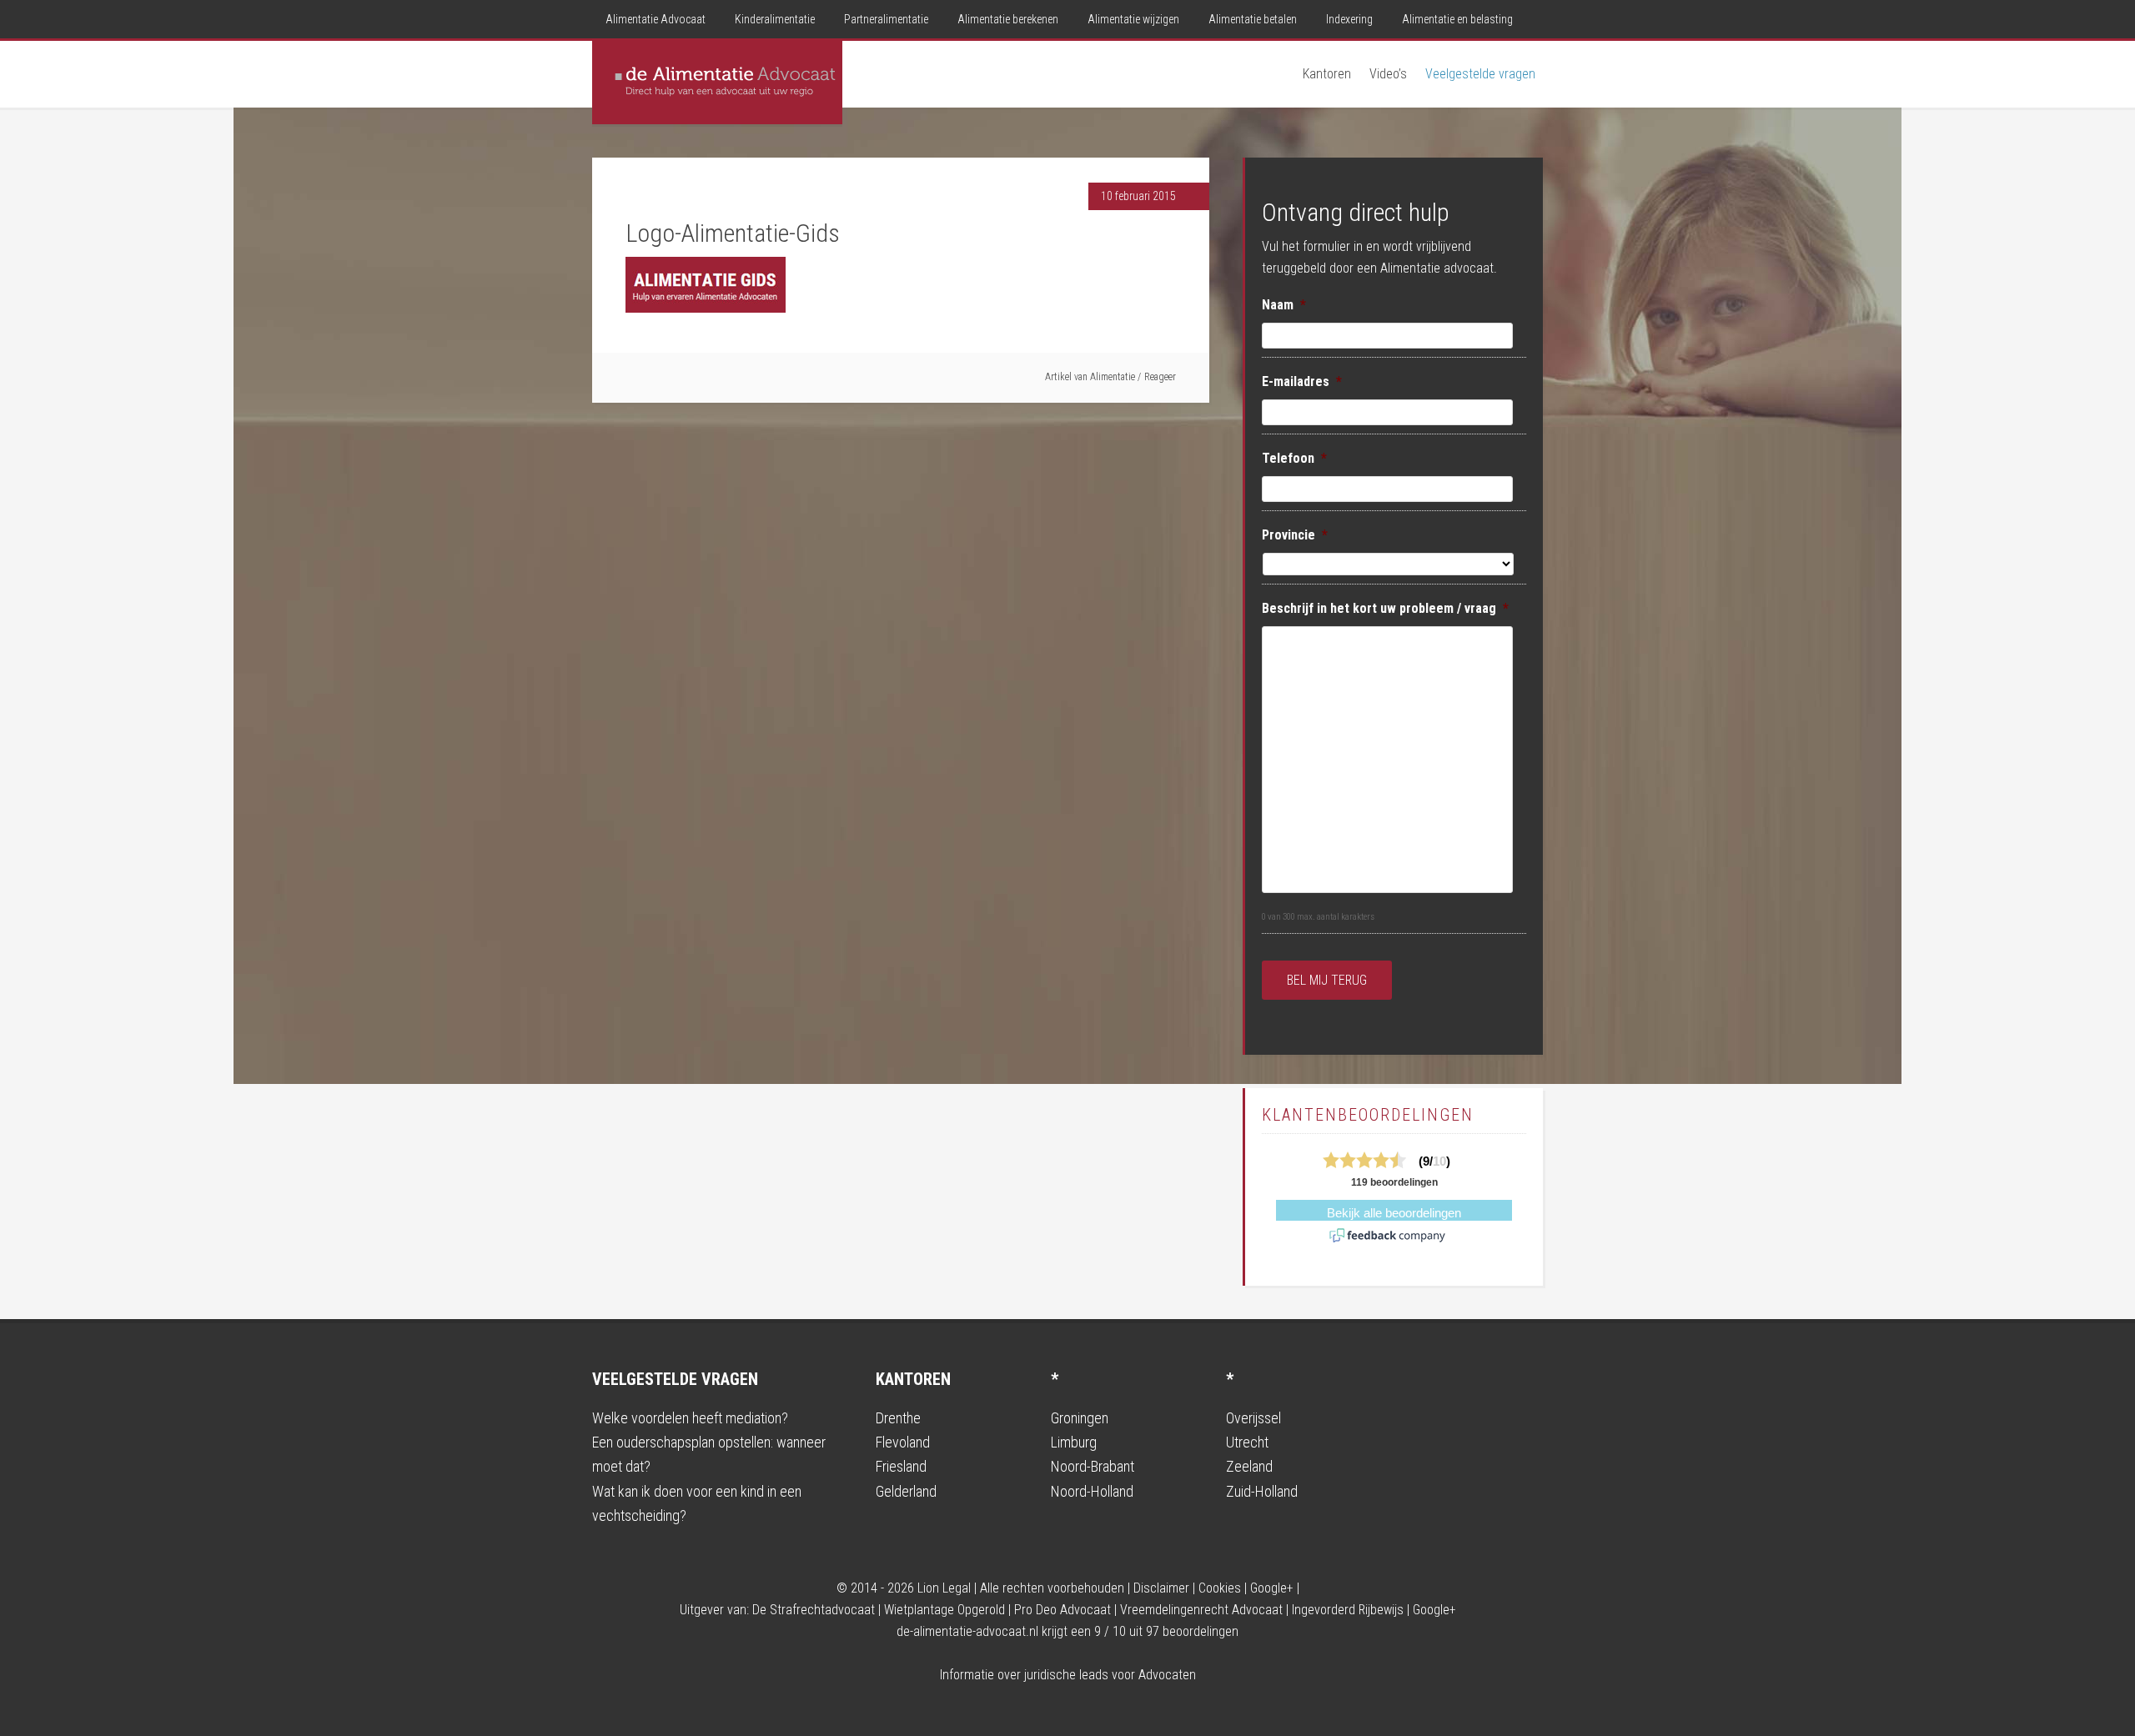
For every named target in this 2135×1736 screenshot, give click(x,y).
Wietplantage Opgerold (944, 1610)
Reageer (1160, 377)
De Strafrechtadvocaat (814, 1610)
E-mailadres (1302, 381)
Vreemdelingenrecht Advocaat (1201, 1610)
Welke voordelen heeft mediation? (690, 1418)
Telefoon (1294, 458)
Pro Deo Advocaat (1062, 1610)
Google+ (1272, 1588)
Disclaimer (1161, 1588)
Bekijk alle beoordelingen (1394, 1213)
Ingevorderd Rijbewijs (1348, 1610)
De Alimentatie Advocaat (717, 83)
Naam (1284, 305)
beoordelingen (1192, 1631)
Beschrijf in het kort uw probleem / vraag (1385, 608)
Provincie (1295, 535)
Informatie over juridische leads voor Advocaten (1068, 1675)
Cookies (1220, 1588)
